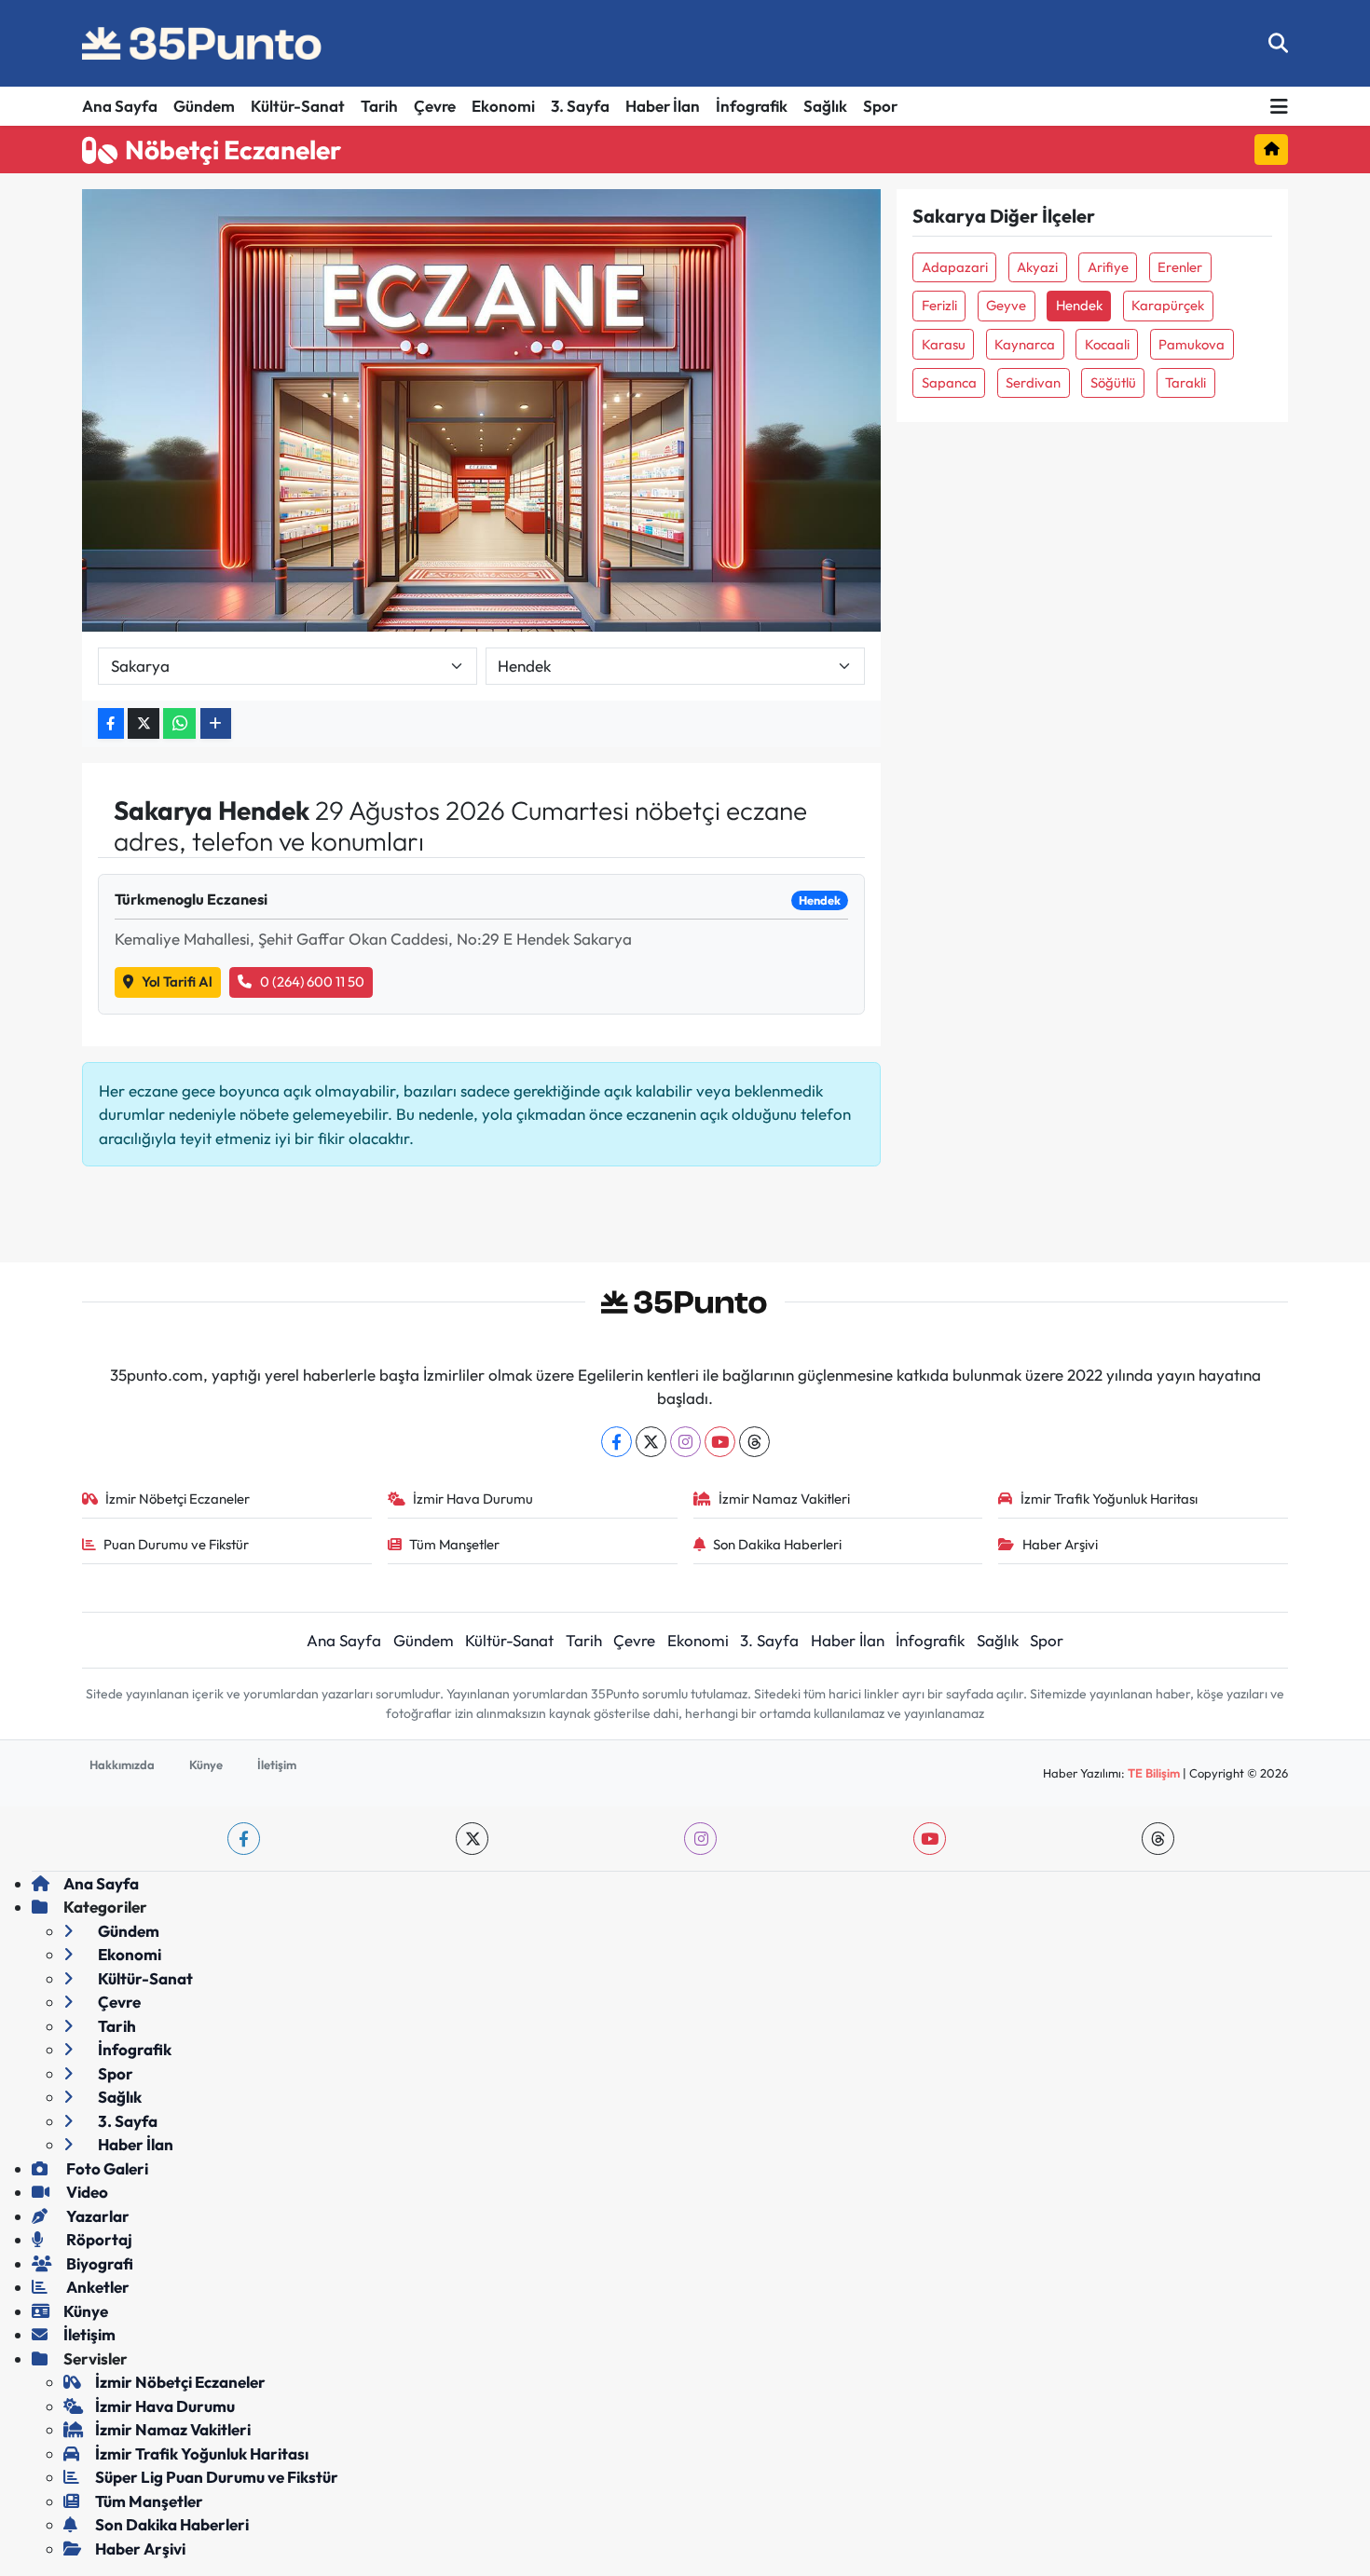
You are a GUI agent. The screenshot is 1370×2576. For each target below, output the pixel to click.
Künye (206, 1765)
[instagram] (700, 1839)
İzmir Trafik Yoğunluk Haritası (1109, 1499)
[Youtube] (720, 1442)
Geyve (1006, 305)
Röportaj (98, 2239)
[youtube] (930, 1839)
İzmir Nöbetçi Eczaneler (178, 1499)
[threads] (1158, 1839)
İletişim (277, 1765)
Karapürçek (1168, 305)
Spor (880, 106)
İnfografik (752, 106)
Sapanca (949, 382)
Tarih (379, 106)
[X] (651, 1442)
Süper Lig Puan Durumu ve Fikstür (217, 2477)
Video (86, 2192)
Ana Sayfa (120, 106)
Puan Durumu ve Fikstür (176, 1544)
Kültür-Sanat (298, 106)
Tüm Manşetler (454, 1544)
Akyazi (1037, 267)
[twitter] (472, 1839)
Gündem (204, 106)
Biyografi (98, 2263)
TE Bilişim (1154, 1773)
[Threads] (754, 1442)
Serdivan (1033, 382)
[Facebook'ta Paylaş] (111, 723)
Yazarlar (96, 2216)
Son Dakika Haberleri (777, 1544)
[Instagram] (685, 1442)
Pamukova (1192, 344)
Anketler (96, 2287)
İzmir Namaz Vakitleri (784, 1499)
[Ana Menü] (1279, 107)
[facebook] (244, 1839)
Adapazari (955, 267)
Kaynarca (1025, 344)
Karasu (944, 344)
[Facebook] (616, 1442)
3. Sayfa (580, 106)
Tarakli (1185, 382)
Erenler (1180, 267)
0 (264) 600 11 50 (312, 981)
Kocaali (1107, 344)
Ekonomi (503, 106)
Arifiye (1108, 267)
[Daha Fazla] (216, 723)
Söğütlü (1113, 382)
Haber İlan (663, 106)
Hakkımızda (122, 1765)
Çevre (435, 106)
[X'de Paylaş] (144, 723)
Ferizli (939, 305)
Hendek (1079, 305)
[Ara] (1278, 43)
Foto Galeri (106, 2168)
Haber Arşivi (1060, 1544)
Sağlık (825, 106)
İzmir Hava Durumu (473, 1499)
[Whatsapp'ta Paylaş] (179, 723)
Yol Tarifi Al (177, 981)
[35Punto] (203, 44)
